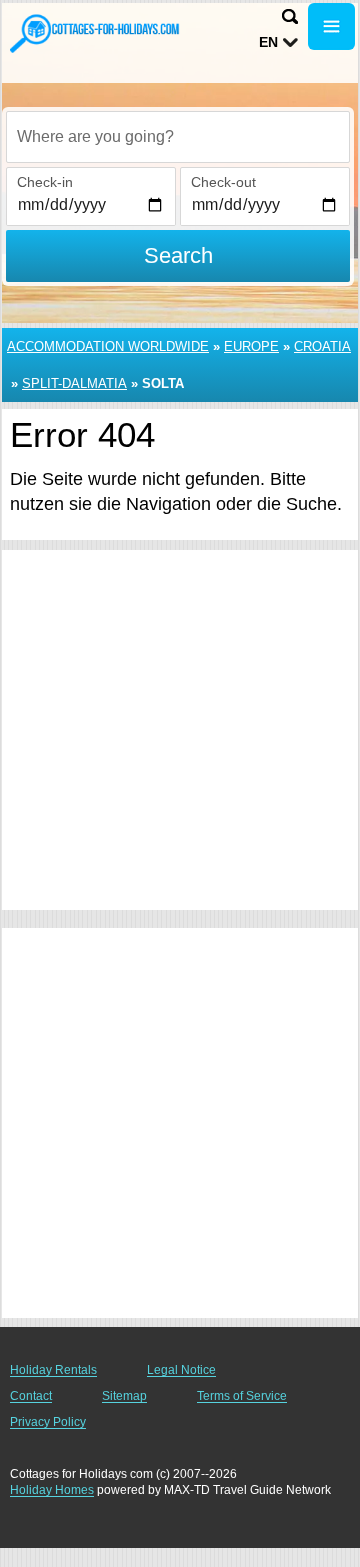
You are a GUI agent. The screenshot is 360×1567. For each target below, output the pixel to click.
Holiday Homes (52, 1490)
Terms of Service (242, 1396)
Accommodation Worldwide (108, 346)
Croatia (322, 346)
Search (178, 255)
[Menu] (331, 26)
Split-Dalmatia (74, 383)
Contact (31, 1396)
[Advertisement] (180, 730)
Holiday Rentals (53, 1370)
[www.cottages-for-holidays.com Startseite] (95, 33)
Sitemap (124, 1396)
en (268, 42)
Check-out (223, 182)
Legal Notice (181, 1370)
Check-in (45, 182)
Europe (251, 346)
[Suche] (290, 16)
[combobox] (178, 137)
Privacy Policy (48, 1422)
